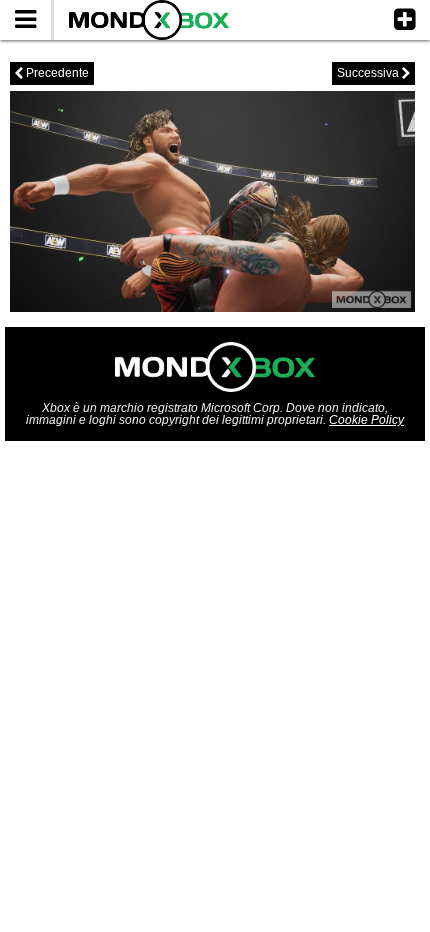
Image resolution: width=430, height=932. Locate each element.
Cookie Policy (366, 420)
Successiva (373, 73)
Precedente (52, 73)
